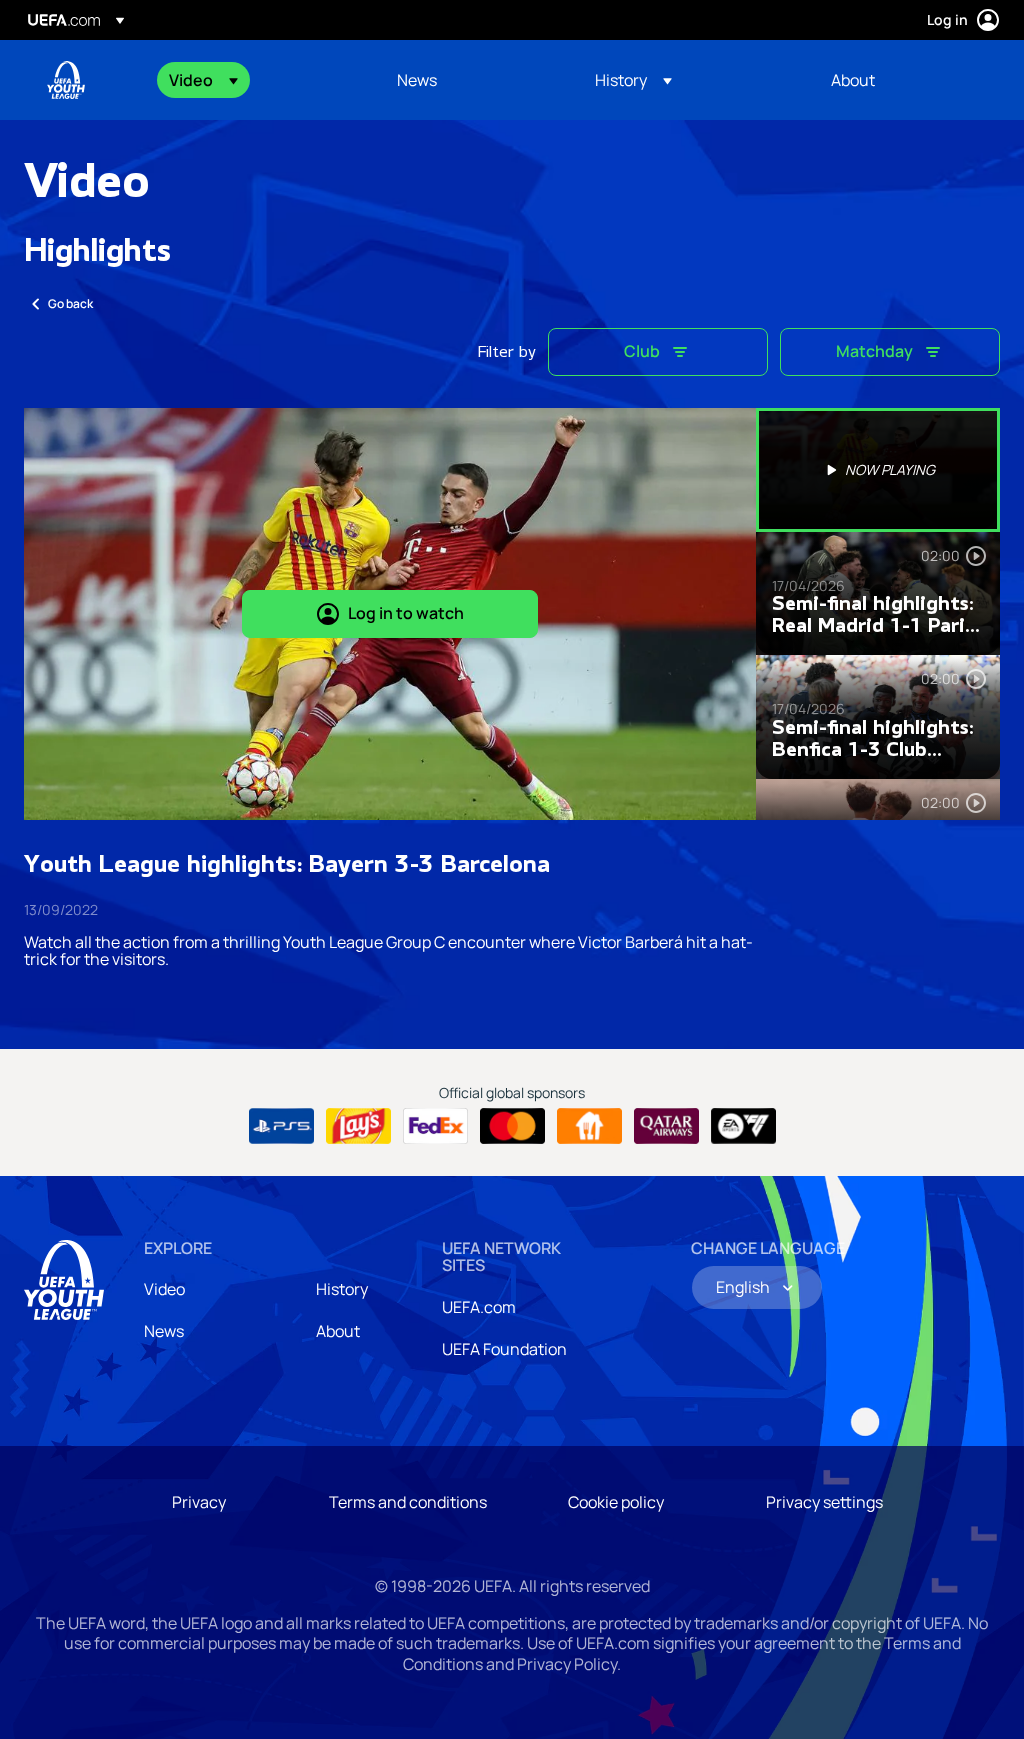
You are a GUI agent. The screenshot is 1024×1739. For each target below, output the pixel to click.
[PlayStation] (281, 1126)
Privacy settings (824, 1502)
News (164, 1331)
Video (164, 1289)
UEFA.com (479, 1307)
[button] (203, 80)
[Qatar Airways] (666, 1126)
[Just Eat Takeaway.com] (589, 1126)
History (342, 1289)
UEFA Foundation (504, 1349)
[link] (417, 80)
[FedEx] (435, 1126)
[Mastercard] (512, 1126)
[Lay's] (358, 1126)
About (338, 1331)
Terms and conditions (408, 1502)
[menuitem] (258, 80)
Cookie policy (616, 1502)
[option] (878, 470)
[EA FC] (743, 1126)
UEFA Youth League (66, 80)
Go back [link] (70, 303)
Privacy (199, 1502)
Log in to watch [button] (406, 613)
